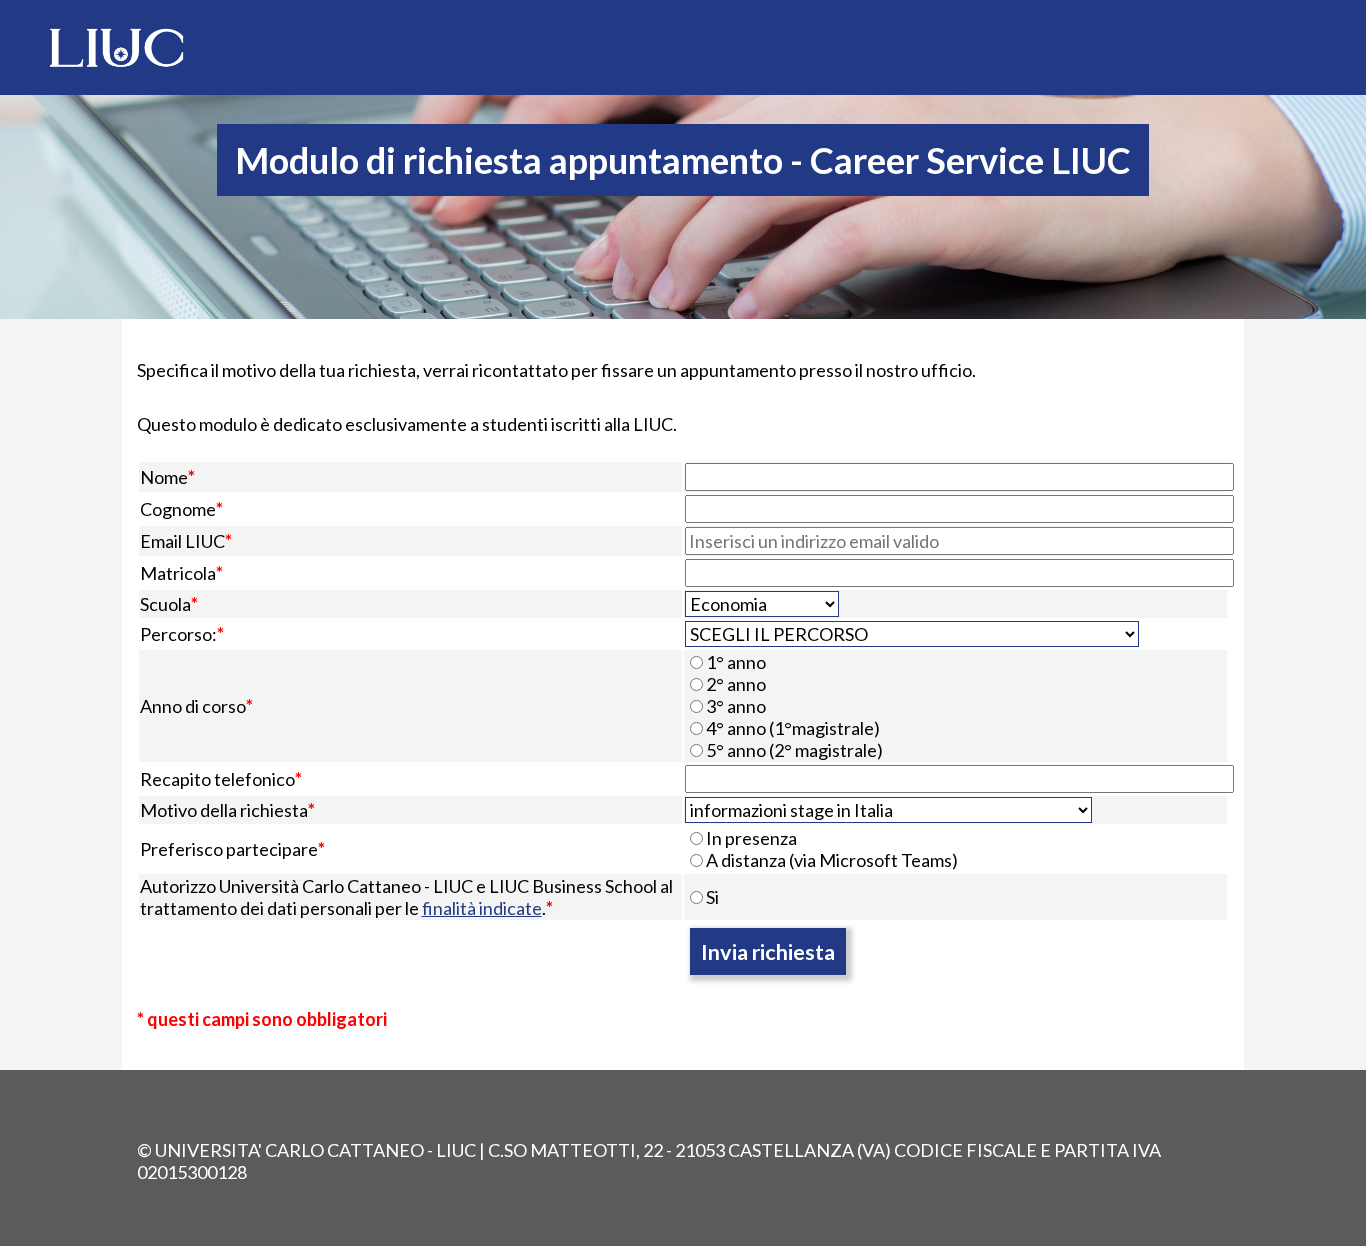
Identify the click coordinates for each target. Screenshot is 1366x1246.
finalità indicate (482, 908)
